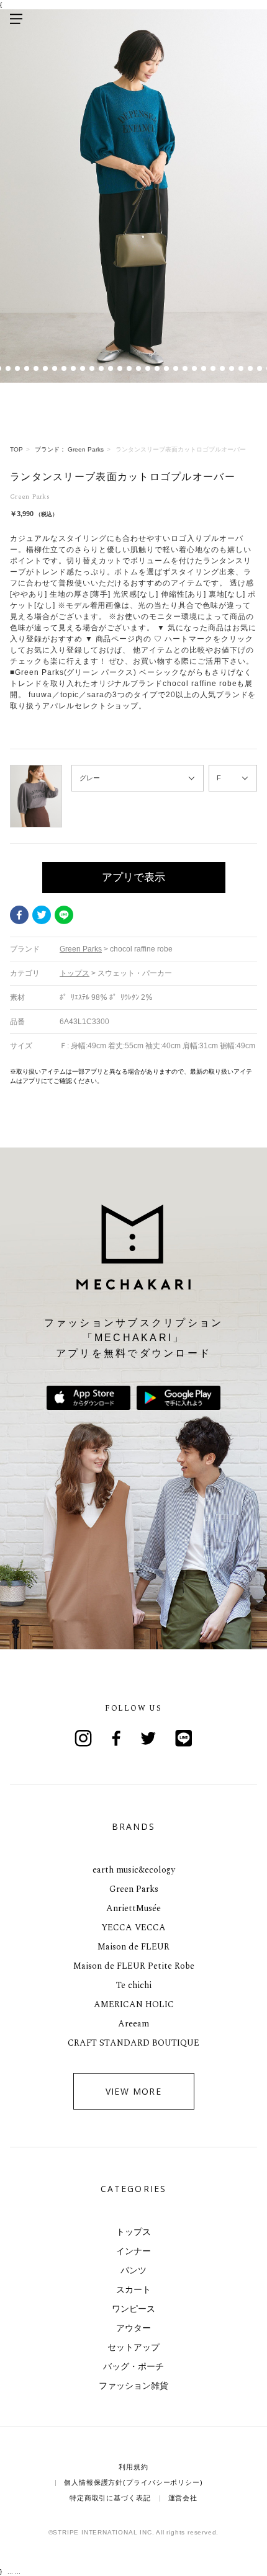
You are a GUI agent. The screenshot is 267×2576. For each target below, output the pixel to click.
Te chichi (134, 1985)
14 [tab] (82, 368)
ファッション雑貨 (133, 2386)
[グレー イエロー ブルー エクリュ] (138, 778)
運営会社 (183, 2498)
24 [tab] (175, 368)
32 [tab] (250, 368)
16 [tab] (101, 368)
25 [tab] (185, 368)
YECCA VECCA (133, 1928)
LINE (64, 915)
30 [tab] (231, 368)
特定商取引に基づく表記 (110, 2498)
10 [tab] (45, 368)
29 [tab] (222, 368)
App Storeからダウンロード (88, 1398)
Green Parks (134, 1889)
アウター (133, 2328)
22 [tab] (157, 368)
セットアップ (133, 2347)
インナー (133, 2251)
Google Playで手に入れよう (179, 1398)
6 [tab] (8, 368)
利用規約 (133, 2467)
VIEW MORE (134, 2091)
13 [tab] (73, 368)
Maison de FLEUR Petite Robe (134, 1966)
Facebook (19, 915)
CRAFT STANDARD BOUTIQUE (133, 2043)
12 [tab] (64, 368)
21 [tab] (147, 368)
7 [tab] (17, 368)
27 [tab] (203, 368)
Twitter (42, 915)
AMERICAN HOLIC (134, 2004)
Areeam (133, 2024)
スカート (133, 2289)
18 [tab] (120, 368)
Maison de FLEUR (133, 1947)
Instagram (83, 1738)
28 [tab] (213, 368)
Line (184, 1738)
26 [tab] (194, 368)
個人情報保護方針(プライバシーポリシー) (133, 2482)
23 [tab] (166, 368)
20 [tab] (138, 368)
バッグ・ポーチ (133, 2366)
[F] (233, 778)
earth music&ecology (134, 1870)
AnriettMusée (133, 1908)
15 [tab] (92, 368)
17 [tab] (110, 368)
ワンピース (133, 2309)
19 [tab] (129, 368)
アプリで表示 (133, 877)
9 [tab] (36, 368)
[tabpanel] (133, 196)
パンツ (133, 2270)
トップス (133, 2232)
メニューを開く (16, 19)
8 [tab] (26, 368)
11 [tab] (54, 368)
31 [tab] (241, 368)
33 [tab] (259, 368)
